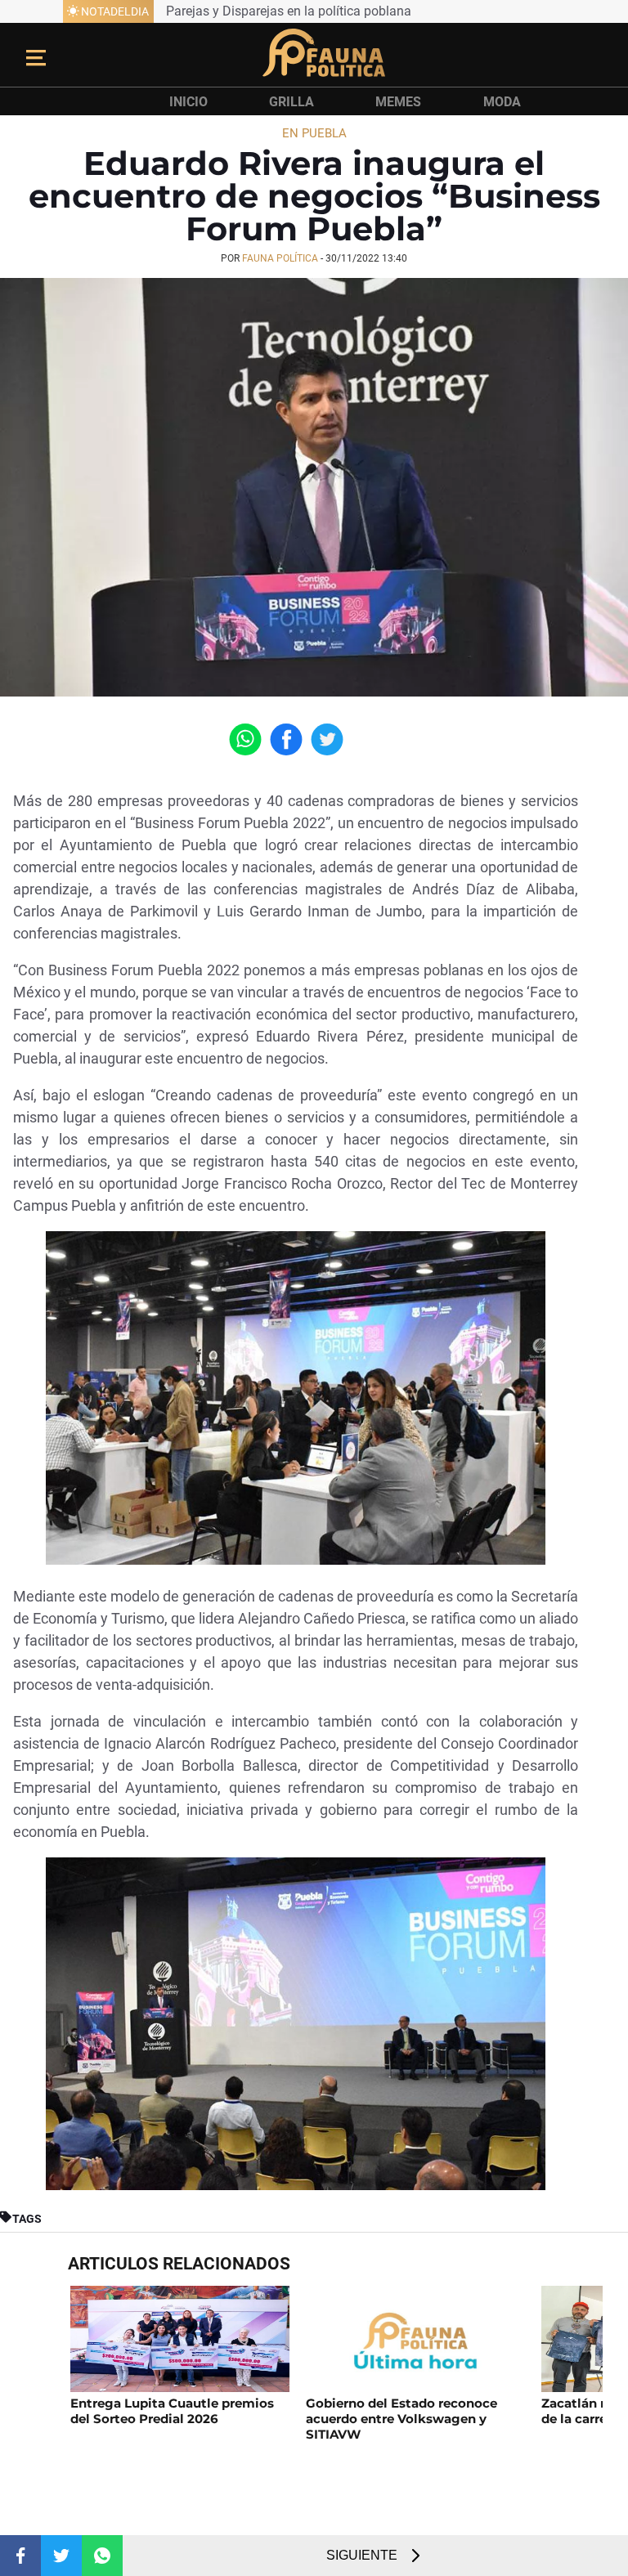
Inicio (188, 102)
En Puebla (314, 133)
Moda (502, 102)
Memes (398, 102)
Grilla (292, 102)
